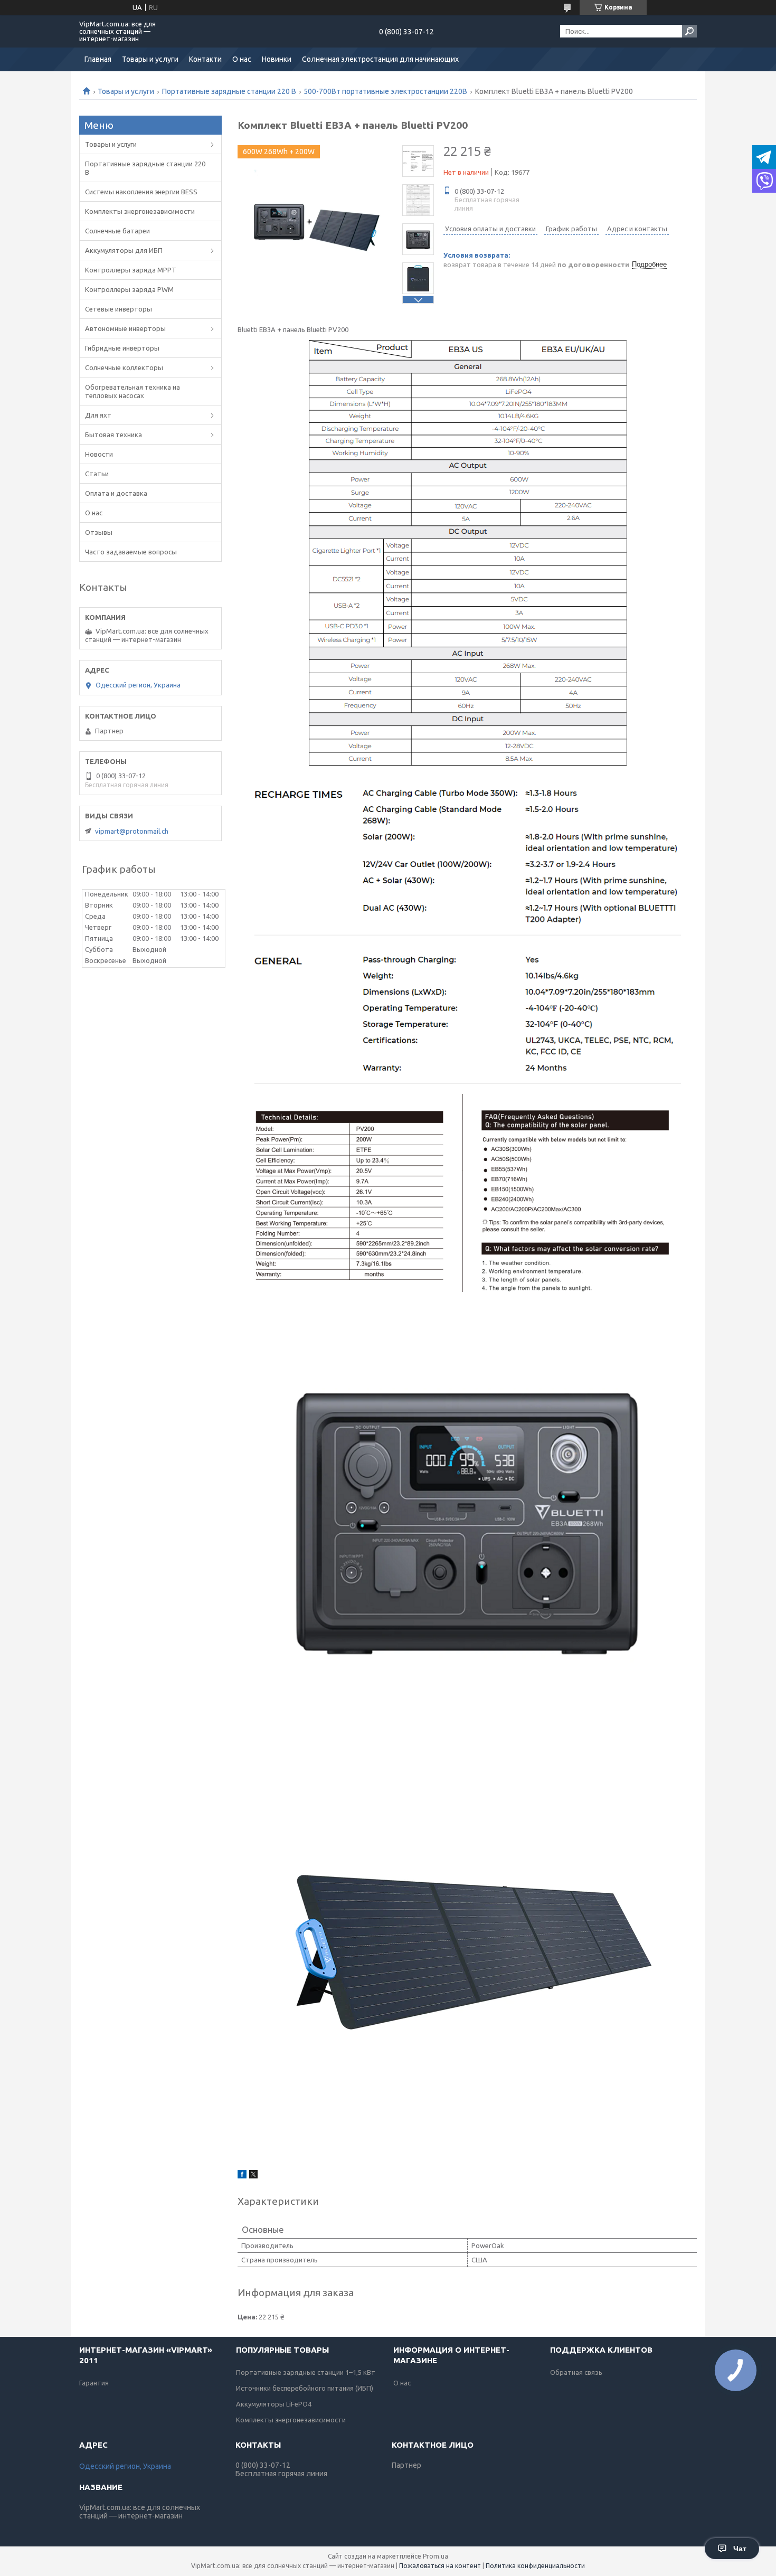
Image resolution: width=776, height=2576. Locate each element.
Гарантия (94, 2383)
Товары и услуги (150, 59)
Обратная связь (576, 2372)
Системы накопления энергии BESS (141, 192)
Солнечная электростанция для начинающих (380, 59)
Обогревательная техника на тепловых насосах (133, 391)
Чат (740, 2549)
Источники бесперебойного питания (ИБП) (305, 2388)
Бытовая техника (113, 435)
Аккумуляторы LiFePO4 (274, 2404)
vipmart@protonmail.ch (132, 831)
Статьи (97, 474)
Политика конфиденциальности (535, 2566)
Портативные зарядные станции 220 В (229, 91)
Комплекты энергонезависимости (140, 211)
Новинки (277, 59)
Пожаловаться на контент (440, 2566)
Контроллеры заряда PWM (129, 289)
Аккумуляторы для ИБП (124, 250)
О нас (242, 59)
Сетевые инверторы (119, 309)
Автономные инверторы (125, 328)
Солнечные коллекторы (124, 367)
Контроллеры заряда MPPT (131, 270)
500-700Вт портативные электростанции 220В (385, 91)
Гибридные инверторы (122, 348)
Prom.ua (436, 2556)
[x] (253, 2176)
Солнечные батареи (117, 231)
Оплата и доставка (116, 493)
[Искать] (689, 31)
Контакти (205, 59)
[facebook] (242, 2176)
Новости (99, 454)
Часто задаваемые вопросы (131, 552)
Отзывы (99, 532)
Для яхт (98, 415)
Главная (98, 59)
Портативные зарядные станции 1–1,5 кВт (306, 2372)
